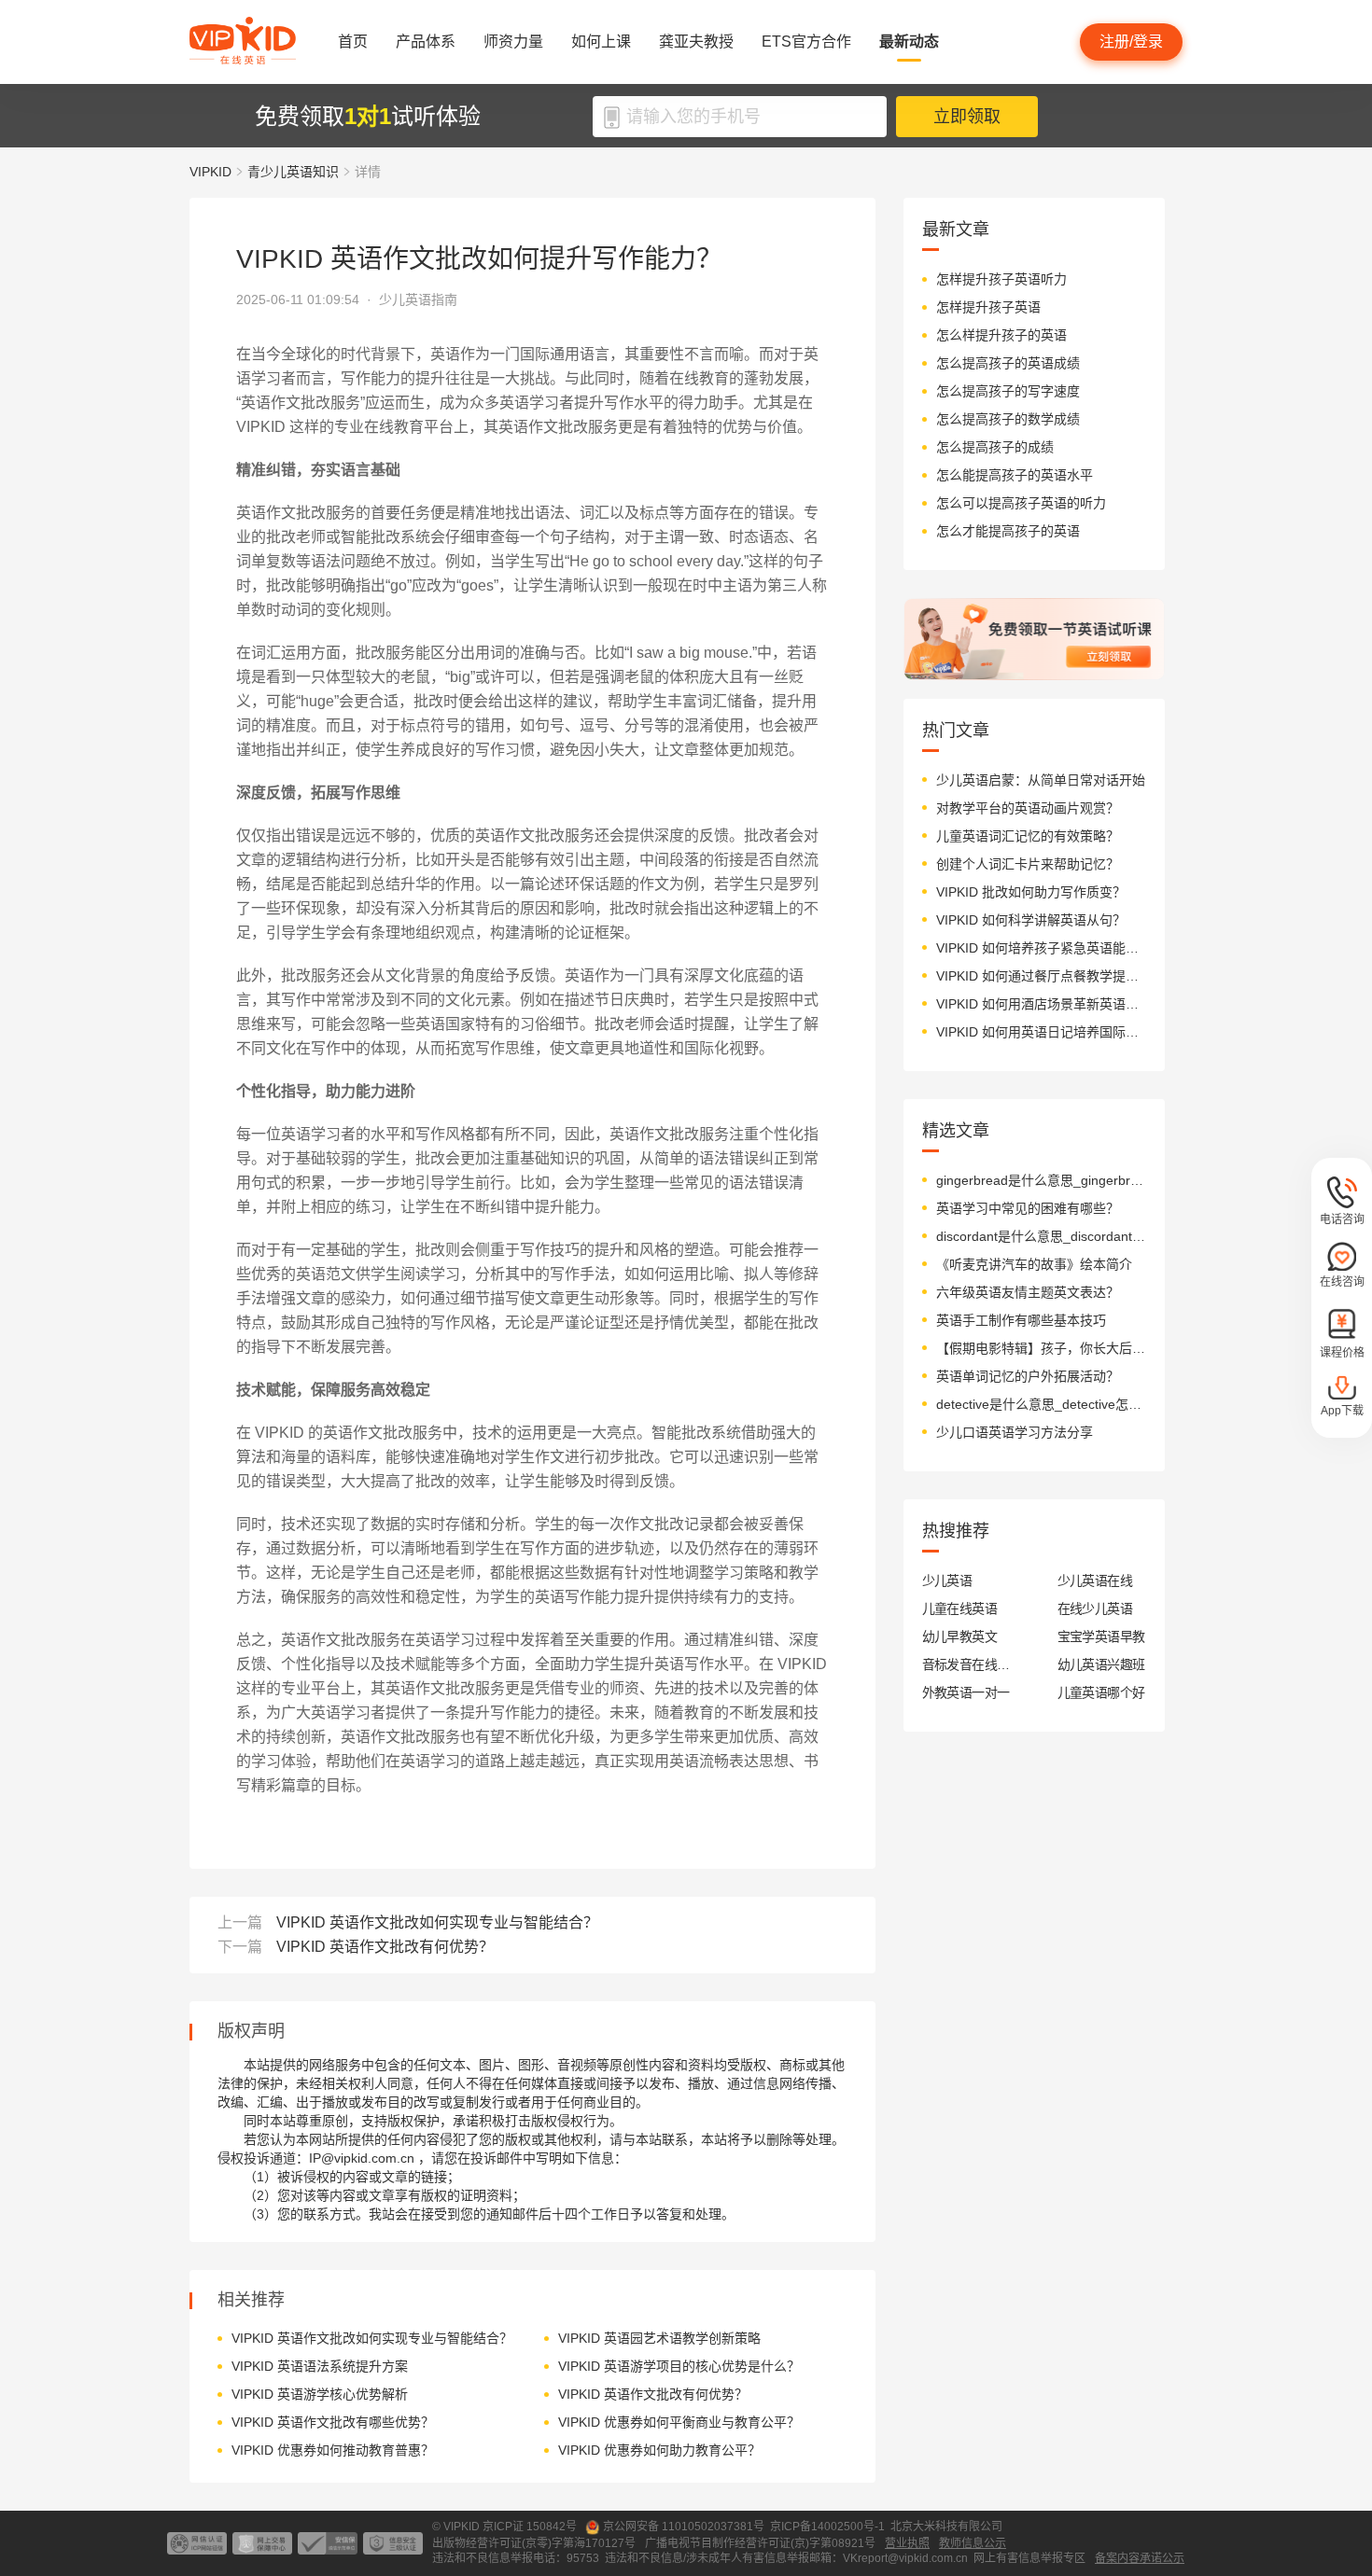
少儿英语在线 (1095, 1580)
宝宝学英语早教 (1101, 1636)
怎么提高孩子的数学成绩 (1008, 419)
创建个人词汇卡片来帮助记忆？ (1028, 864)
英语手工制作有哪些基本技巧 (1021, 1320)
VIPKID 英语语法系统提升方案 (320, 2366)
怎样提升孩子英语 (988, 307)
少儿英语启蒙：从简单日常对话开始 (1041, 780)
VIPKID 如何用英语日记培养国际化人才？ (1041, 1032)
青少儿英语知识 (293, 172)
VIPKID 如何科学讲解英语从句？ (1031, 920)
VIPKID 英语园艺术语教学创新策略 (659, 2338)
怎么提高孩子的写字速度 (1008, 391)
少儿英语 (947, 1580)
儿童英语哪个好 (1101, 1692)
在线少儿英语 (1095, 1608)
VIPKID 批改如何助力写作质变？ (1031, 892)
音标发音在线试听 (966, 1664)
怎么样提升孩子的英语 (1001, 335)
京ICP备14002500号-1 (827, 2527)
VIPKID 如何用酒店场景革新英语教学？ (1041, 1004)
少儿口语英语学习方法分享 (1015, 1432)
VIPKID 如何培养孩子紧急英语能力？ (1041, 948)
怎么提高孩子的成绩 (995, 447)
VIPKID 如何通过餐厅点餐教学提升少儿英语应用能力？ (1041, 976)
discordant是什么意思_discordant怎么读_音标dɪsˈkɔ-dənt (1041, 1236)
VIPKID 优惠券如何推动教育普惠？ (333, 2450)
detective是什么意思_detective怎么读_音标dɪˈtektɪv (1041, 1404)
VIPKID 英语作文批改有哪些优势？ (333, 2422)
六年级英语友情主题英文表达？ (1028, 1292)
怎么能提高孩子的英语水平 (1015, 475)
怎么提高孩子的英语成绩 (1008, 363)
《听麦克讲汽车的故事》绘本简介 (1034, 1264)
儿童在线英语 (960, 1608)
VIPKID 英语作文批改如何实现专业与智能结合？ (437, 1922)
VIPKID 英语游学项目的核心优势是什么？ (679, 2366)
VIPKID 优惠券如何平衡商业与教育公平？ (679, 2422)
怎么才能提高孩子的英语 (1008, 531)
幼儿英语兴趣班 (1101, 1664)
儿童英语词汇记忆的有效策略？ (1028, 836)
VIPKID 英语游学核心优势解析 (320, 2394)
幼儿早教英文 (960, 1636)
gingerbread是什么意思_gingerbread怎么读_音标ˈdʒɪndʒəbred (1041, 1180)
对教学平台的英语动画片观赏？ (1028, 808)
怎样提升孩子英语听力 (1001, 279)
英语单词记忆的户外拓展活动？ (1028, 1376)
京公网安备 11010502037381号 (684, 2527)
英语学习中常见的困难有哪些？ (1028, 1208)
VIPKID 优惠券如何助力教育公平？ (659, 2450)
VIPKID (210, 172)
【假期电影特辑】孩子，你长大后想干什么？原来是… (1041, 1348)
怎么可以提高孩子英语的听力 (1021, 503)
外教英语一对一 (966, 1692)
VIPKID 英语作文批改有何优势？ (385, 1947)
